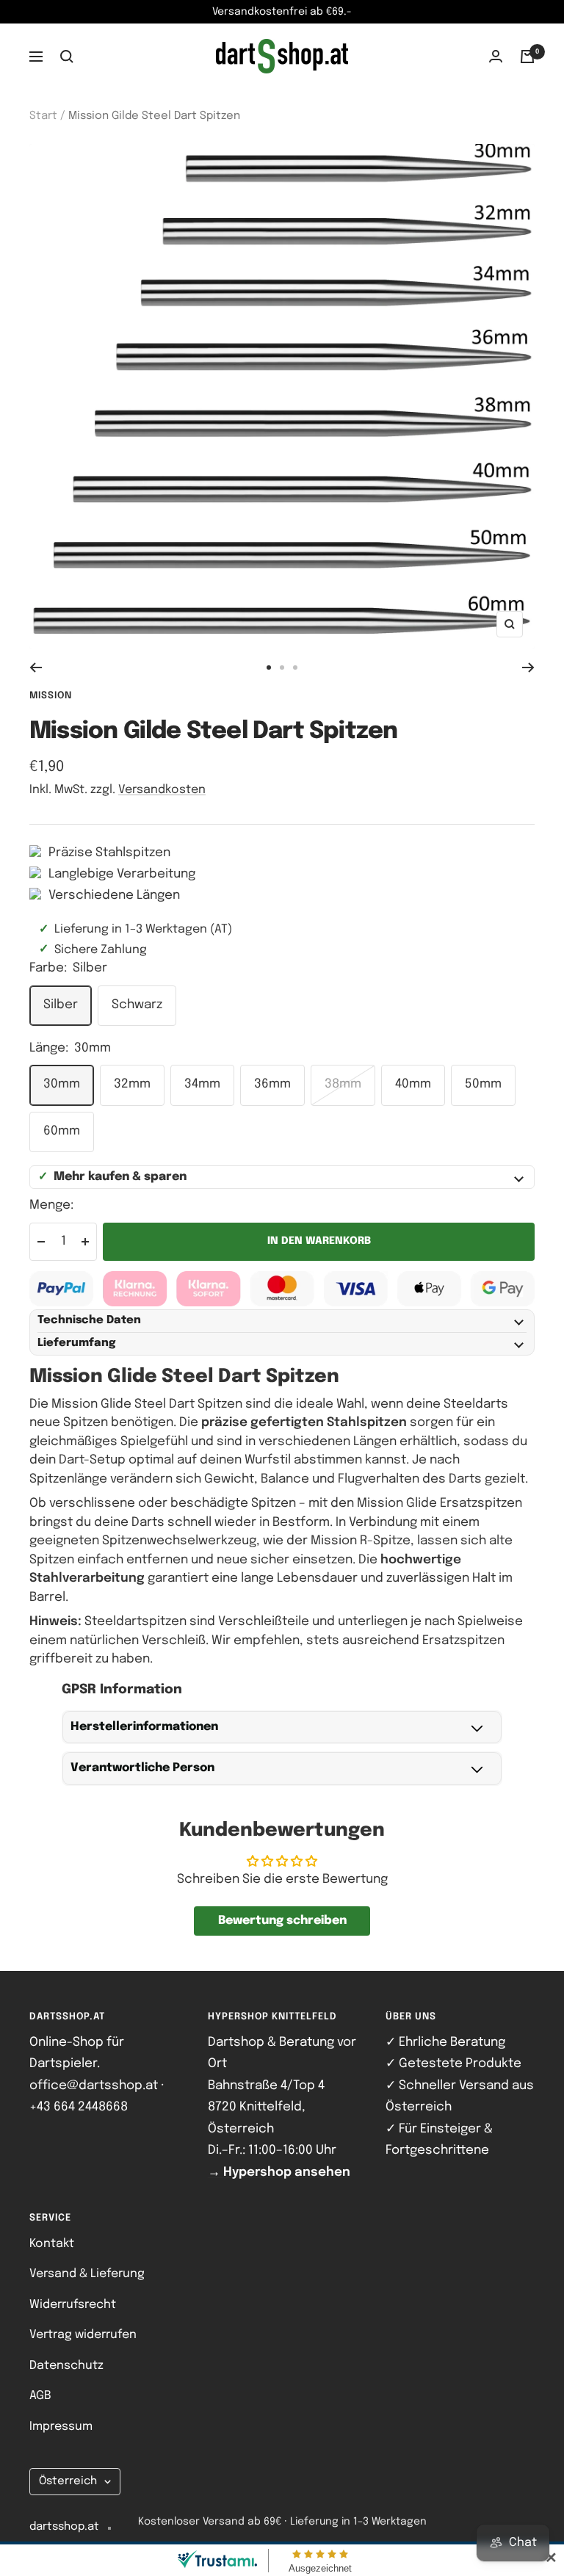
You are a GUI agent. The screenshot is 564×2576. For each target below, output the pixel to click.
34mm (202, 1084)
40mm (413, 1084)
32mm (132, 1084)
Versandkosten (162, 790)
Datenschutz (66, 2366)
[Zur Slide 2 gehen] (282, 667)
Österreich (68, 2481)
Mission (51, 696)
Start (43, 116)
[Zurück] (36, 667)
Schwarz (137, 1005)
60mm (62, 1131)
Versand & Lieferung (87, 2274)
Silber (61, 1005)
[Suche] (67, 57)
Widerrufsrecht (73, 2305)
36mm (272, 1084)
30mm (62, 1084)
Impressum (61, 2427)
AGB (40, 2396)
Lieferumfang (77, 1343)
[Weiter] (528, 667)
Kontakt (52, 2244)
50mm (483, 1084)
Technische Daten (89, 1320)
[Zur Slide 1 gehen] (269, 667)
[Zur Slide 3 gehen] (295, 667)
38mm (343, 1084)
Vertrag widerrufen (83, 2335)
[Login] (496, 56)
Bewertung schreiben (282, 1921)
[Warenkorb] (527, 57)
